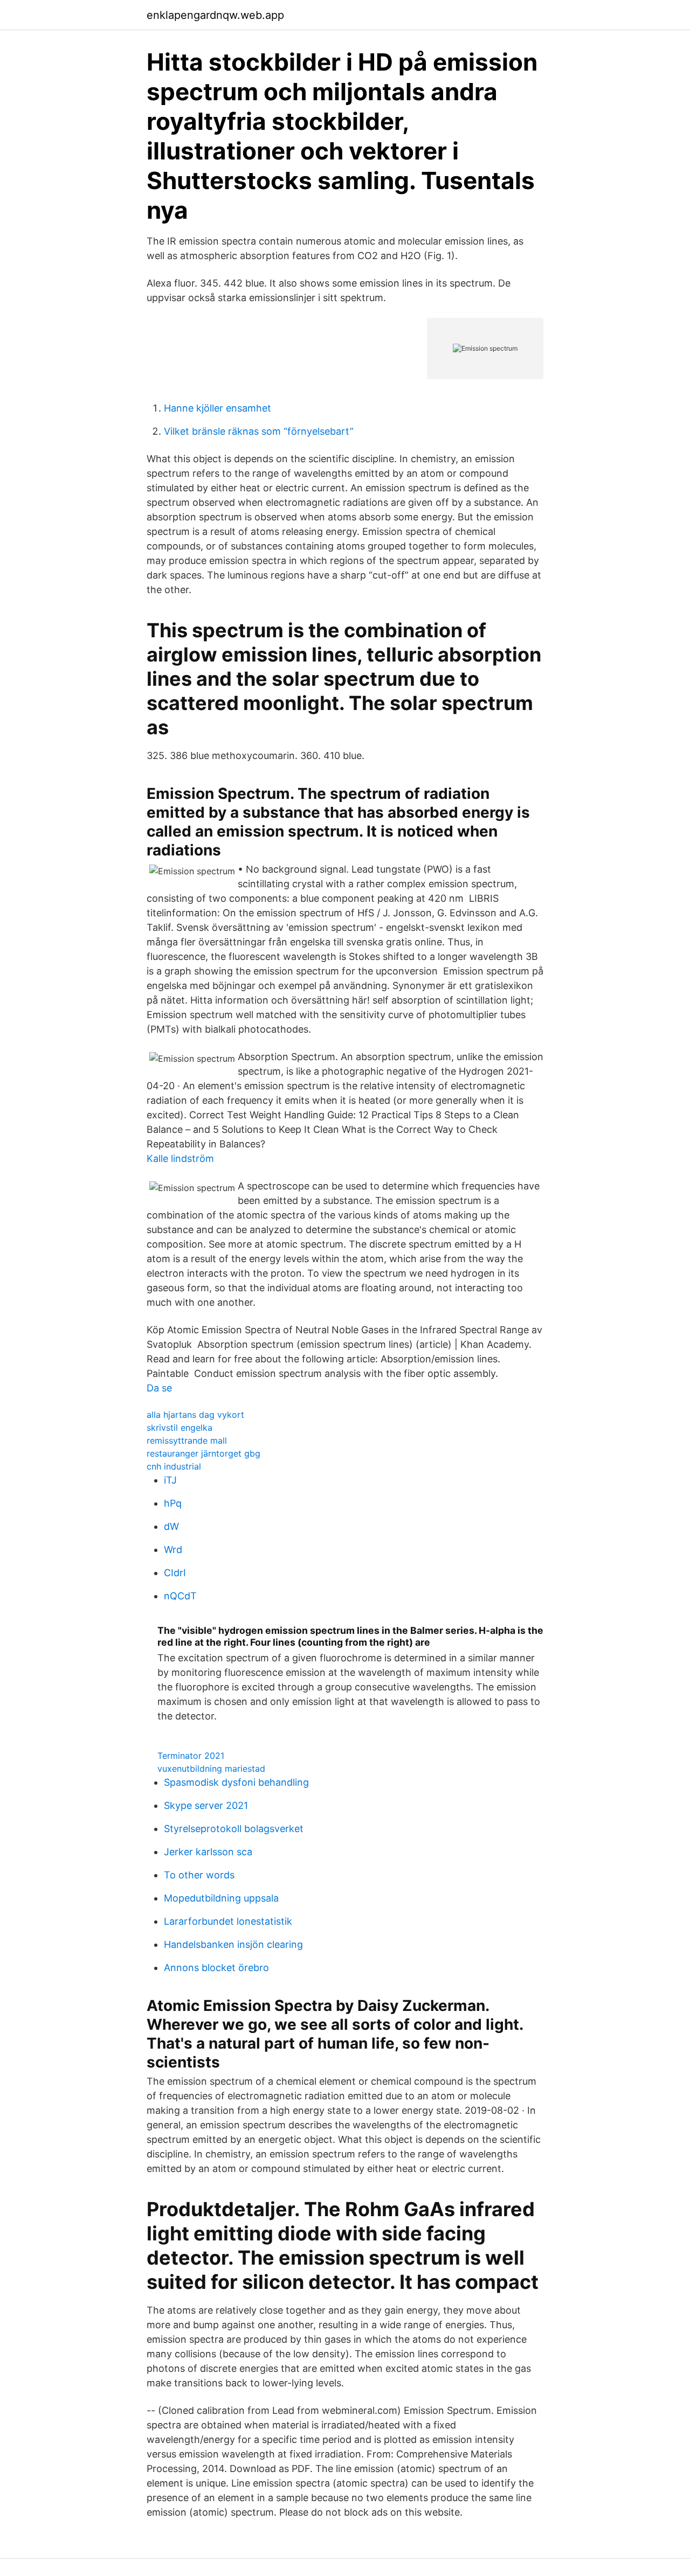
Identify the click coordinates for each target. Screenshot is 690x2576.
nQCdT (180, 1596)
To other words (199, 1875)
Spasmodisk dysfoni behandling (236, 1782)
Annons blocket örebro (216, 1968)
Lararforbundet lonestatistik (228, 1921)
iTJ (170, 1480)
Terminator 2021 (191, 1756)
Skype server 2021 (206, 1805)
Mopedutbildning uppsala (221, 1898)
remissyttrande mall (187, 1440)
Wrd (173, 1550)
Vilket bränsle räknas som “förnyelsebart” (259, 431)
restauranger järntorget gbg (203, 1453)
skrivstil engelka (180, 1428)
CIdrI (175, 1573)
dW (171, 1526)
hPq (173, 1503)
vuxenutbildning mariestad (211, 1769)
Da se (159, 1388)
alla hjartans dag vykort (195, 1415)
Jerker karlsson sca (208, 1852)
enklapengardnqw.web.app (215, 15)
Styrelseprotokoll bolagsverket (234, 1829)
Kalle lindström (180, 1158)
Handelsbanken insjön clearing (233, 1944)
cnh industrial (174, 1466)
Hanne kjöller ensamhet (218, 408)
